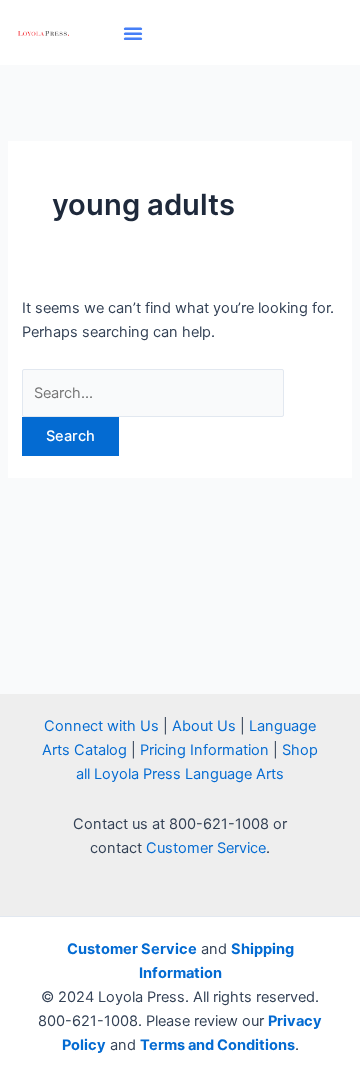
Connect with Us (101, 726)
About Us (204, 726)
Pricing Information (204, 750)
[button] (133, 33)
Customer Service (206, 848)
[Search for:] (153, 393)
